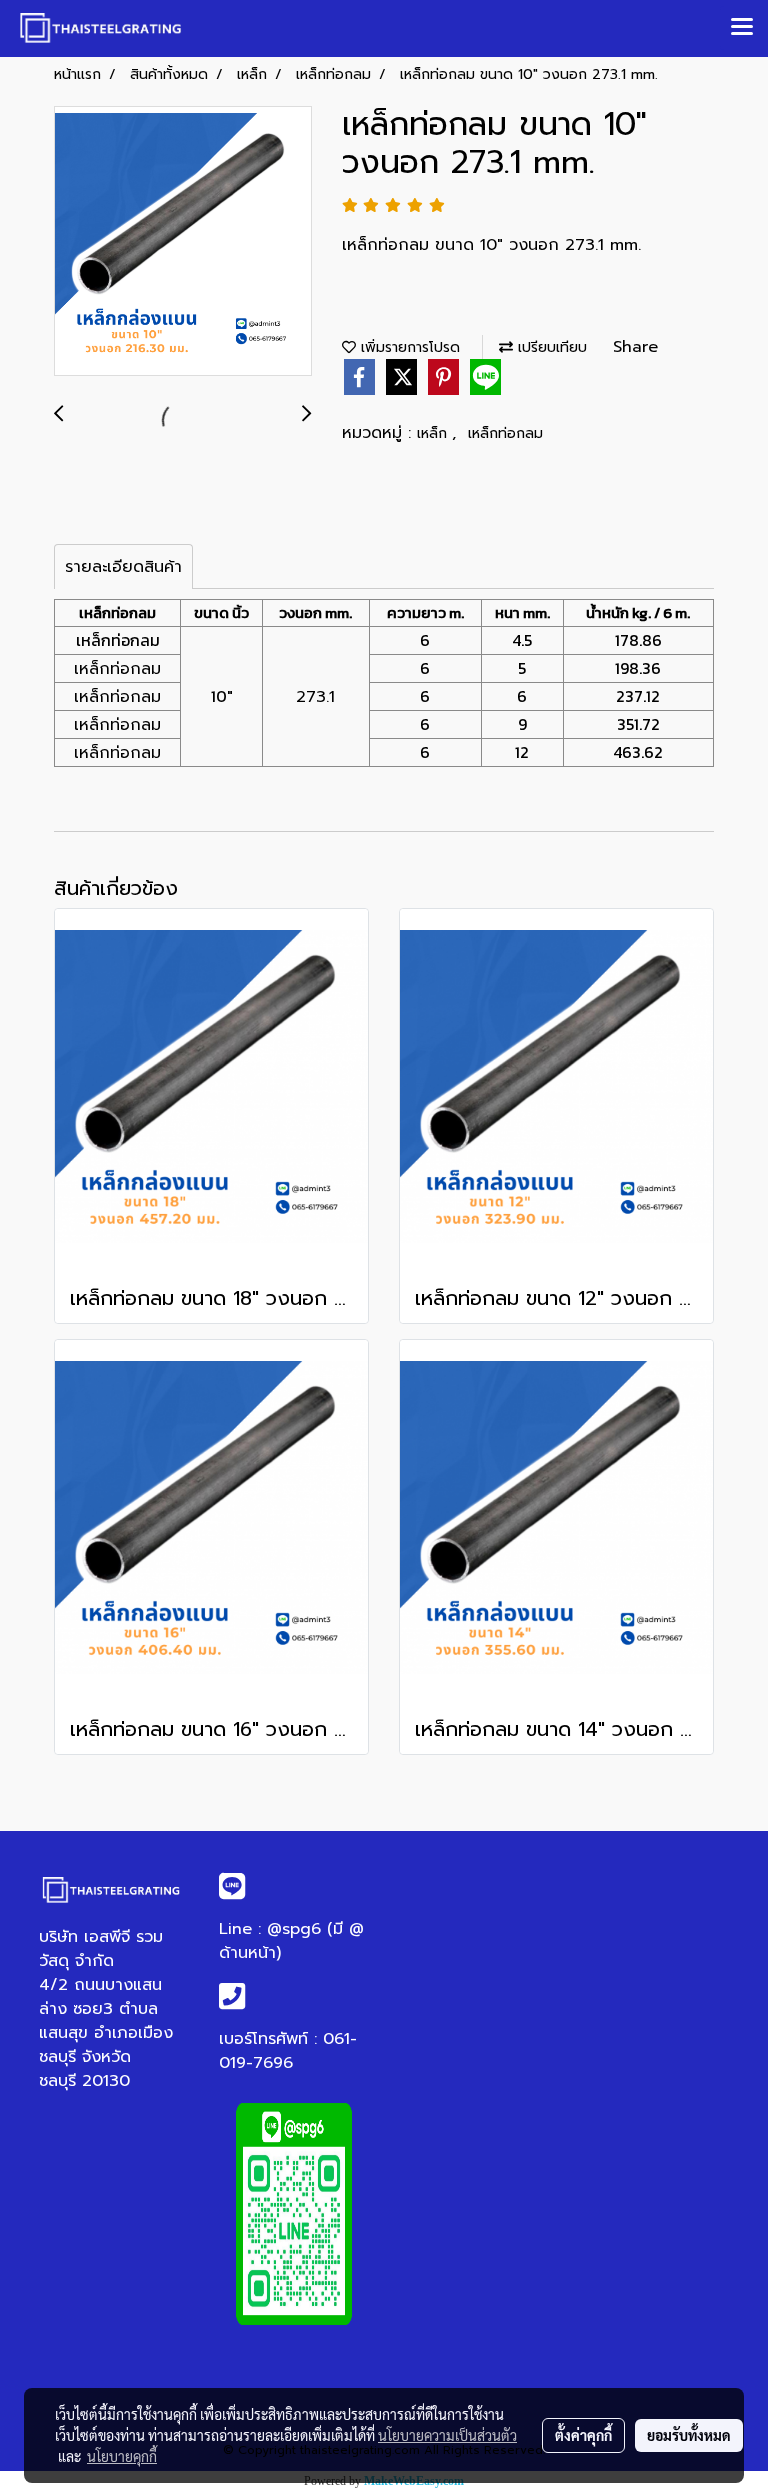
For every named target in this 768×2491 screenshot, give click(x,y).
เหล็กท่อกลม (505, 433)
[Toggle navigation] (742, 28)
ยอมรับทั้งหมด (689, 2435)
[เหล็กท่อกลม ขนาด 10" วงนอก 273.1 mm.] (183, 242)
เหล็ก (434, 433)
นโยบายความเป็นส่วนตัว (447, 2435)
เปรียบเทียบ (550, 347)
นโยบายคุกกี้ (122, 2456)
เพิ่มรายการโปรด (408, 347)
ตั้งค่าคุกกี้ (583, 2435)
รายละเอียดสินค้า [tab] (123, 567)
